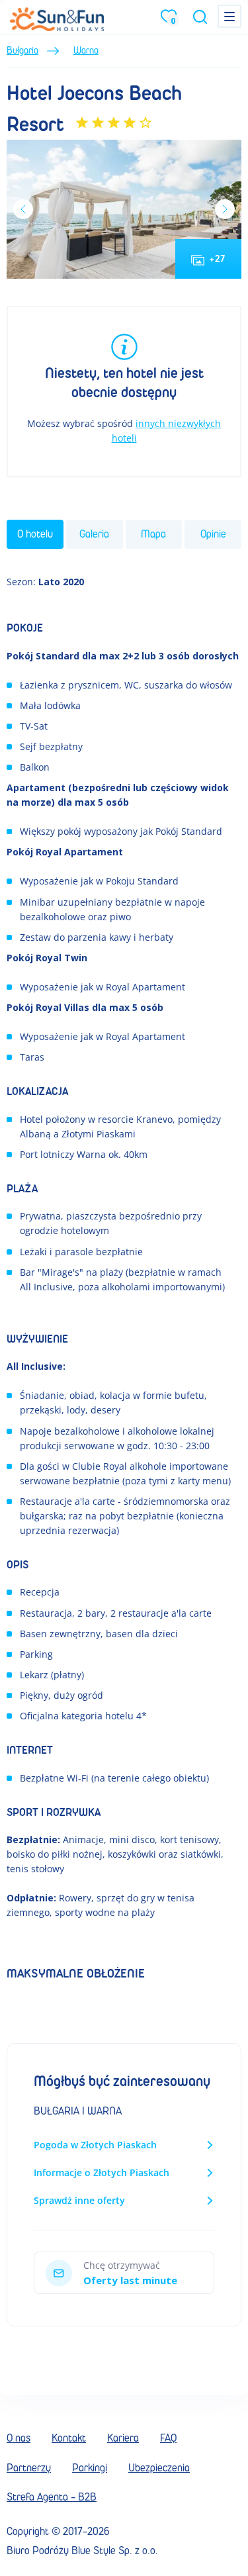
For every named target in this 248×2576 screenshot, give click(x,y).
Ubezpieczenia (159, 2468)
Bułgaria (22, 51)
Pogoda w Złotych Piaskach (95, 2145)
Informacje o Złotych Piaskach (102, 2172)
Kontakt (69, 2438)
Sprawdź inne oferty (79, 2200)
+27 (218, 259)
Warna (86, 51)
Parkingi (90, 2468)
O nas (19, 2438)
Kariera (123, 2438)
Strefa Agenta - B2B (52, 2497)
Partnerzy (29, 2468)
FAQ (168, 2438)
